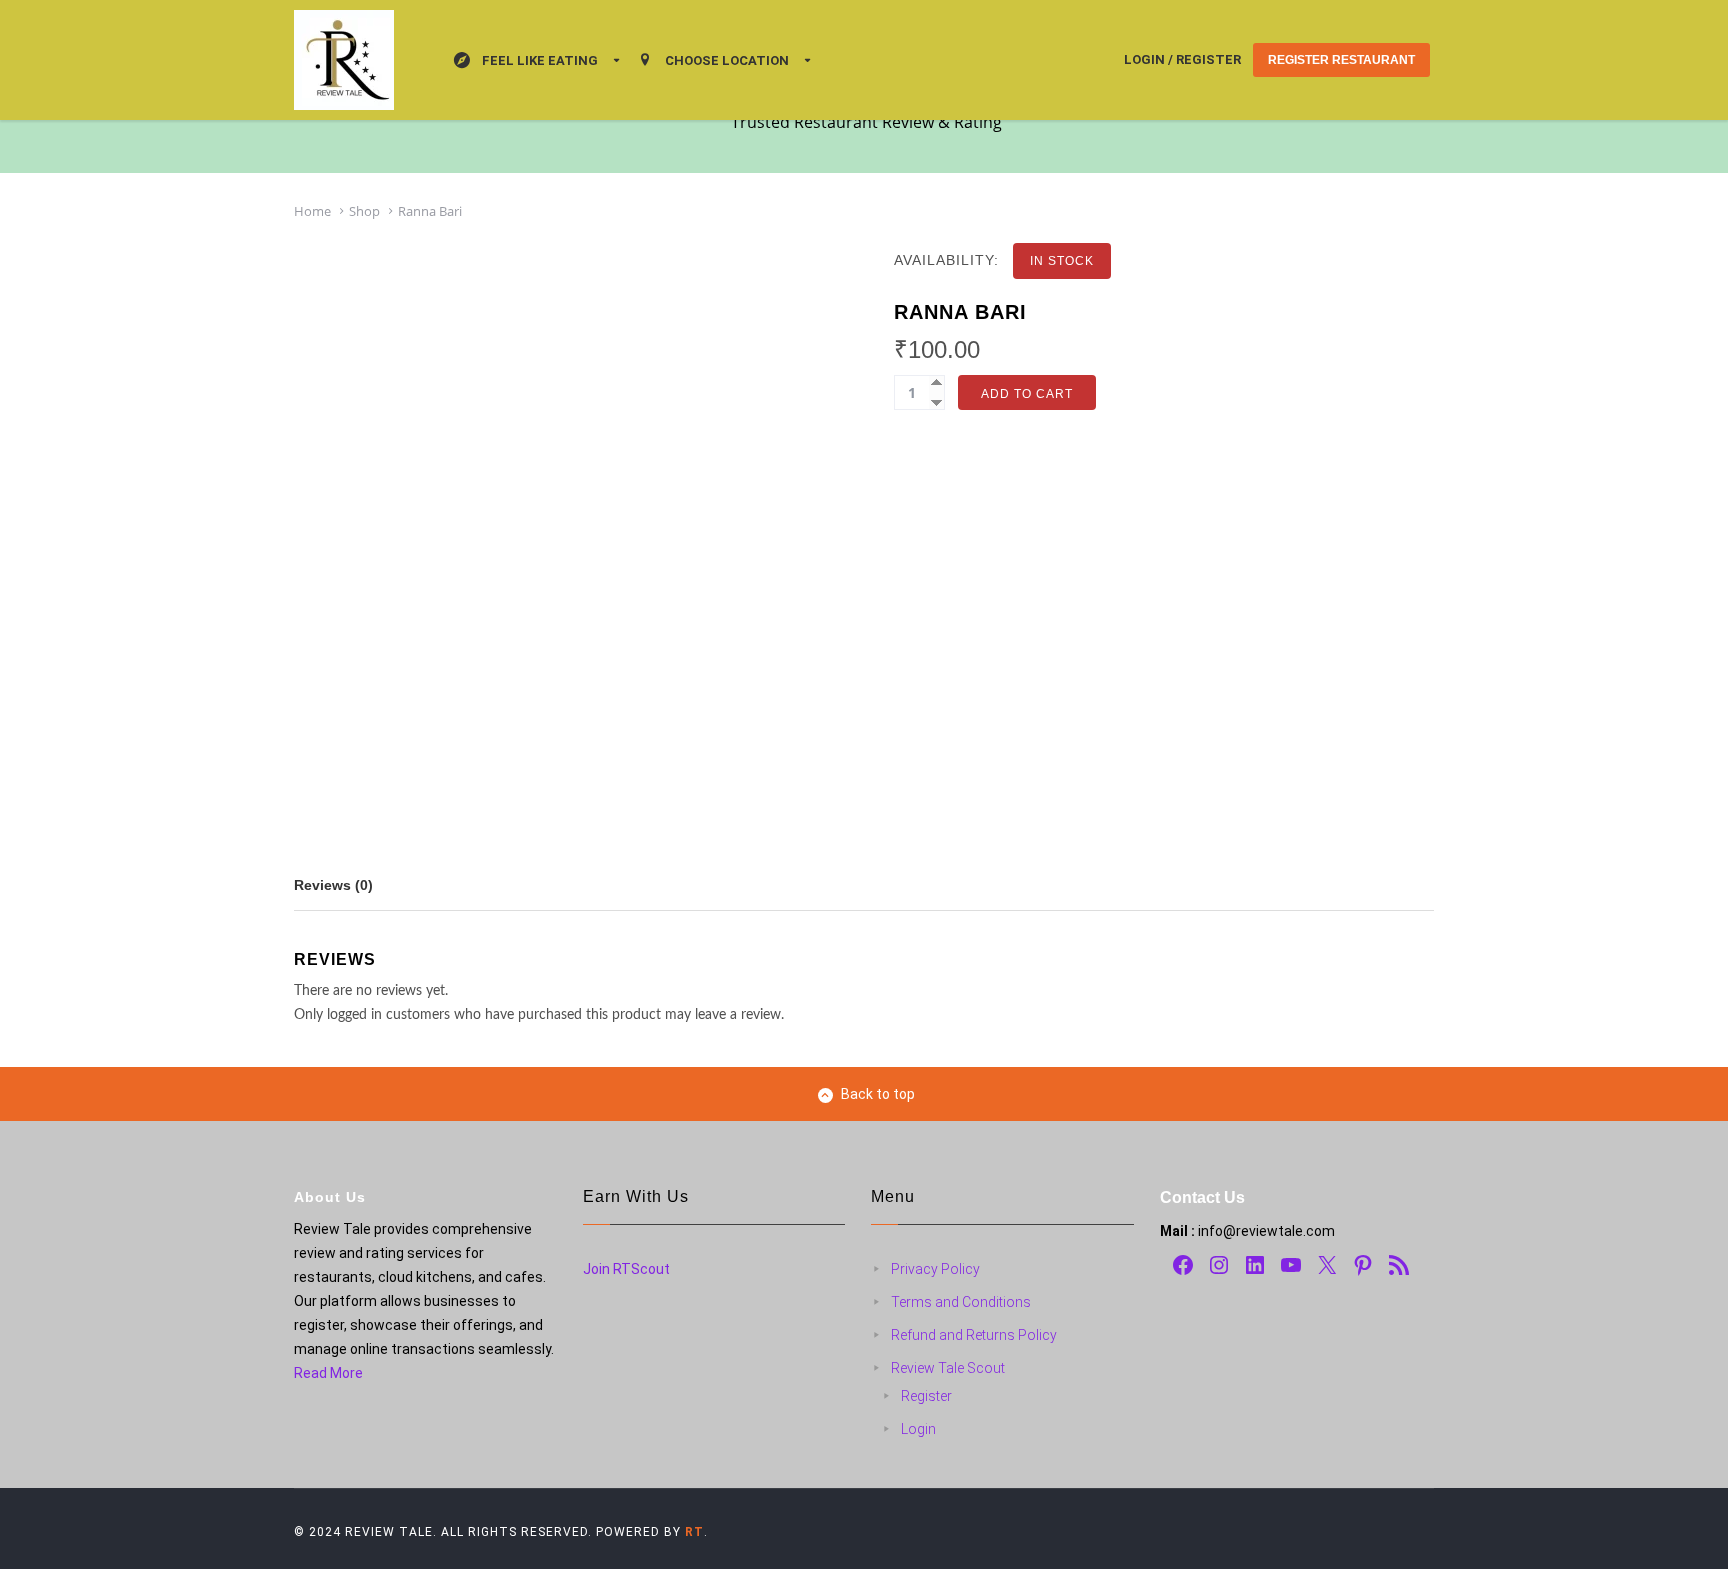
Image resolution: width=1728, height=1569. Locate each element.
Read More (328, 1373)
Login (918, 1429)
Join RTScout (626, 1269)
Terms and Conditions (961, 1302)
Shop (364, 211)
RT (694, 1532)
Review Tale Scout (948, 1368)
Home (312, 211)
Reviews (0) (333, 885)
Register (926, 1396)
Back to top (878, 1094)
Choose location (727, 60)
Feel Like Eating (540, 60)
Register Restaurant (1341, 60)
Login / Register (1182, 59)
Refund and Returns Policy (974, 1335)
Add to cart (1027, 394)
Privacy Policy (935, 1269)
